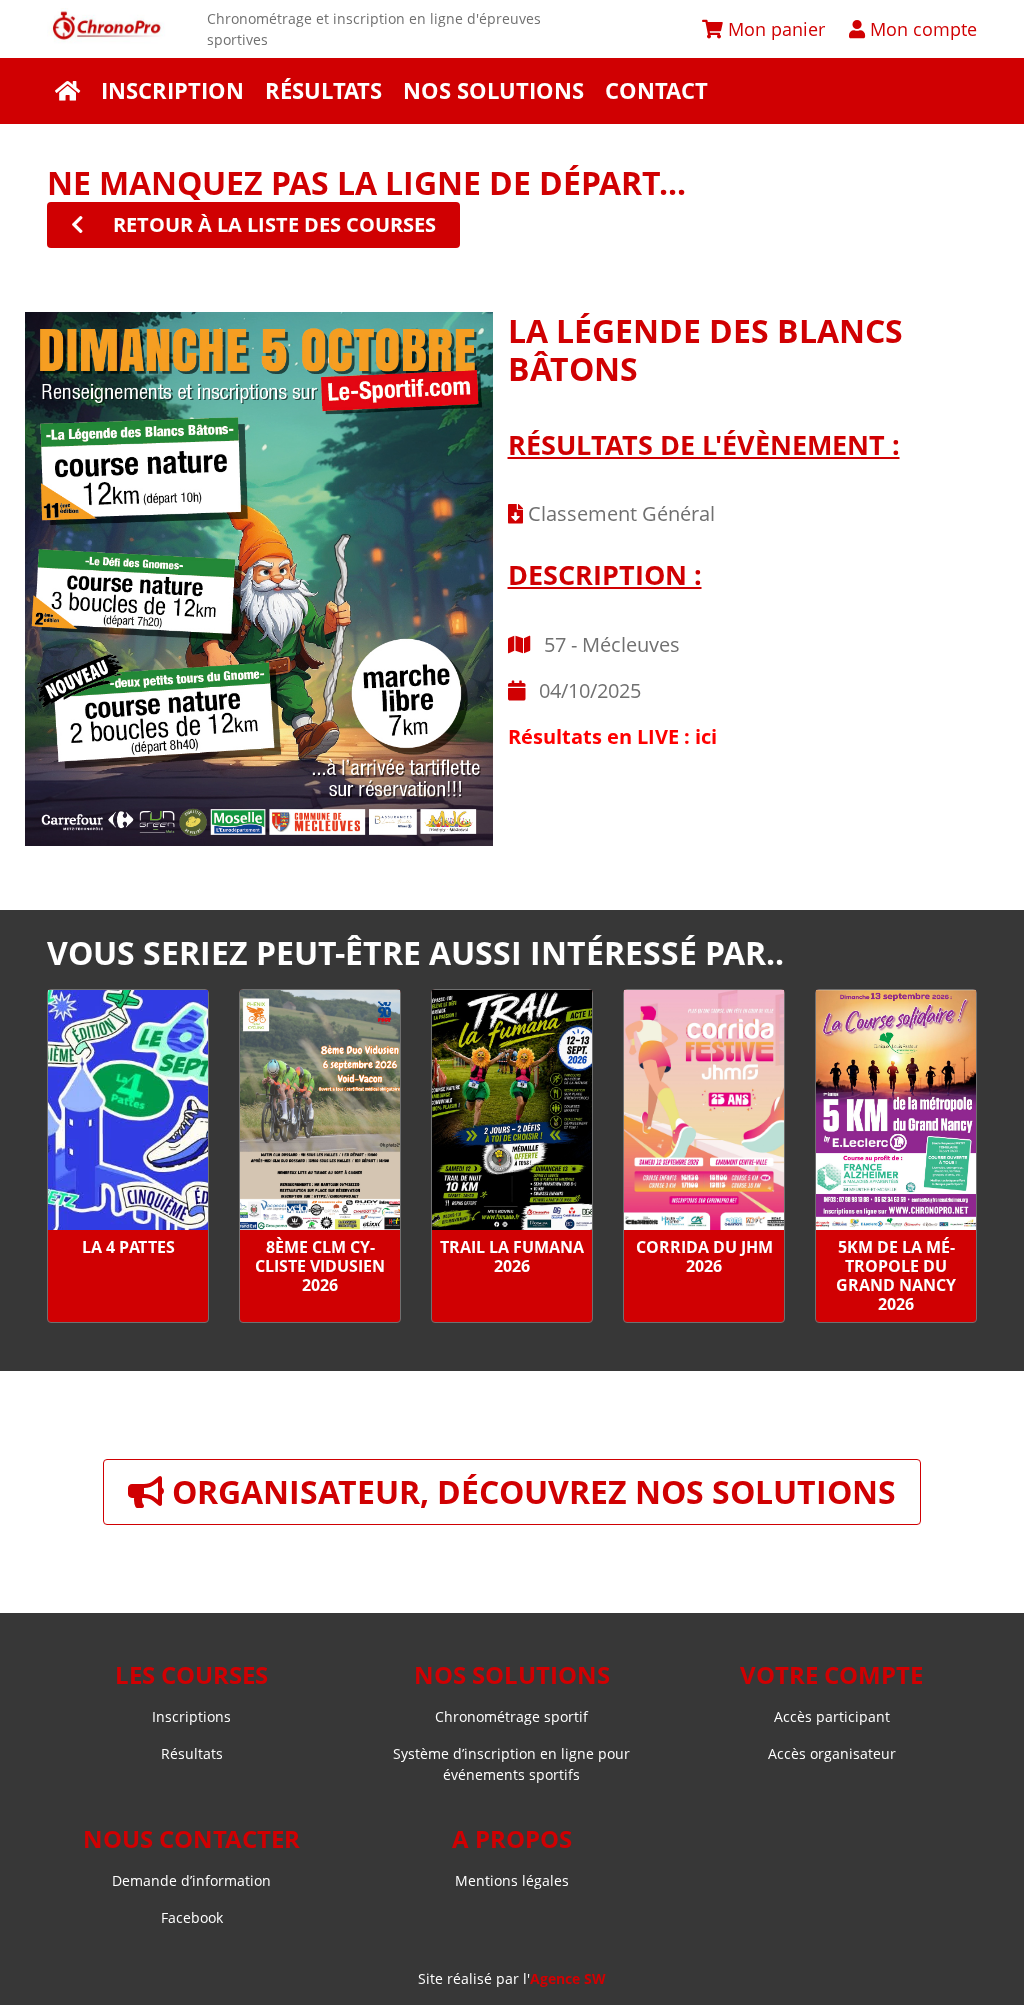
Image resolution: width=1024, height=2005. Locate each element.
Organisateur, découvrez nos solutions (530, 1491)
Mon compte (921, 28)
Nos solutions (493, 90)
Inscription (172, 90)
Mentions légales (512, 1880)
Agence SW (568, 1978)
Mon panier (774, 28)
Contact (656, 90)
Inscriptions (191, 1716)
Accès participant (832, 1716)
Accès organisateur (832, 1753)
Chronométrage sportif (511, 1716)
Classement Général (619, 513)
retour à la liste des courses (272, 224)
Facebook (192, 1917)
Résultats (323, 90)
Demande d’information (191, 1880)
